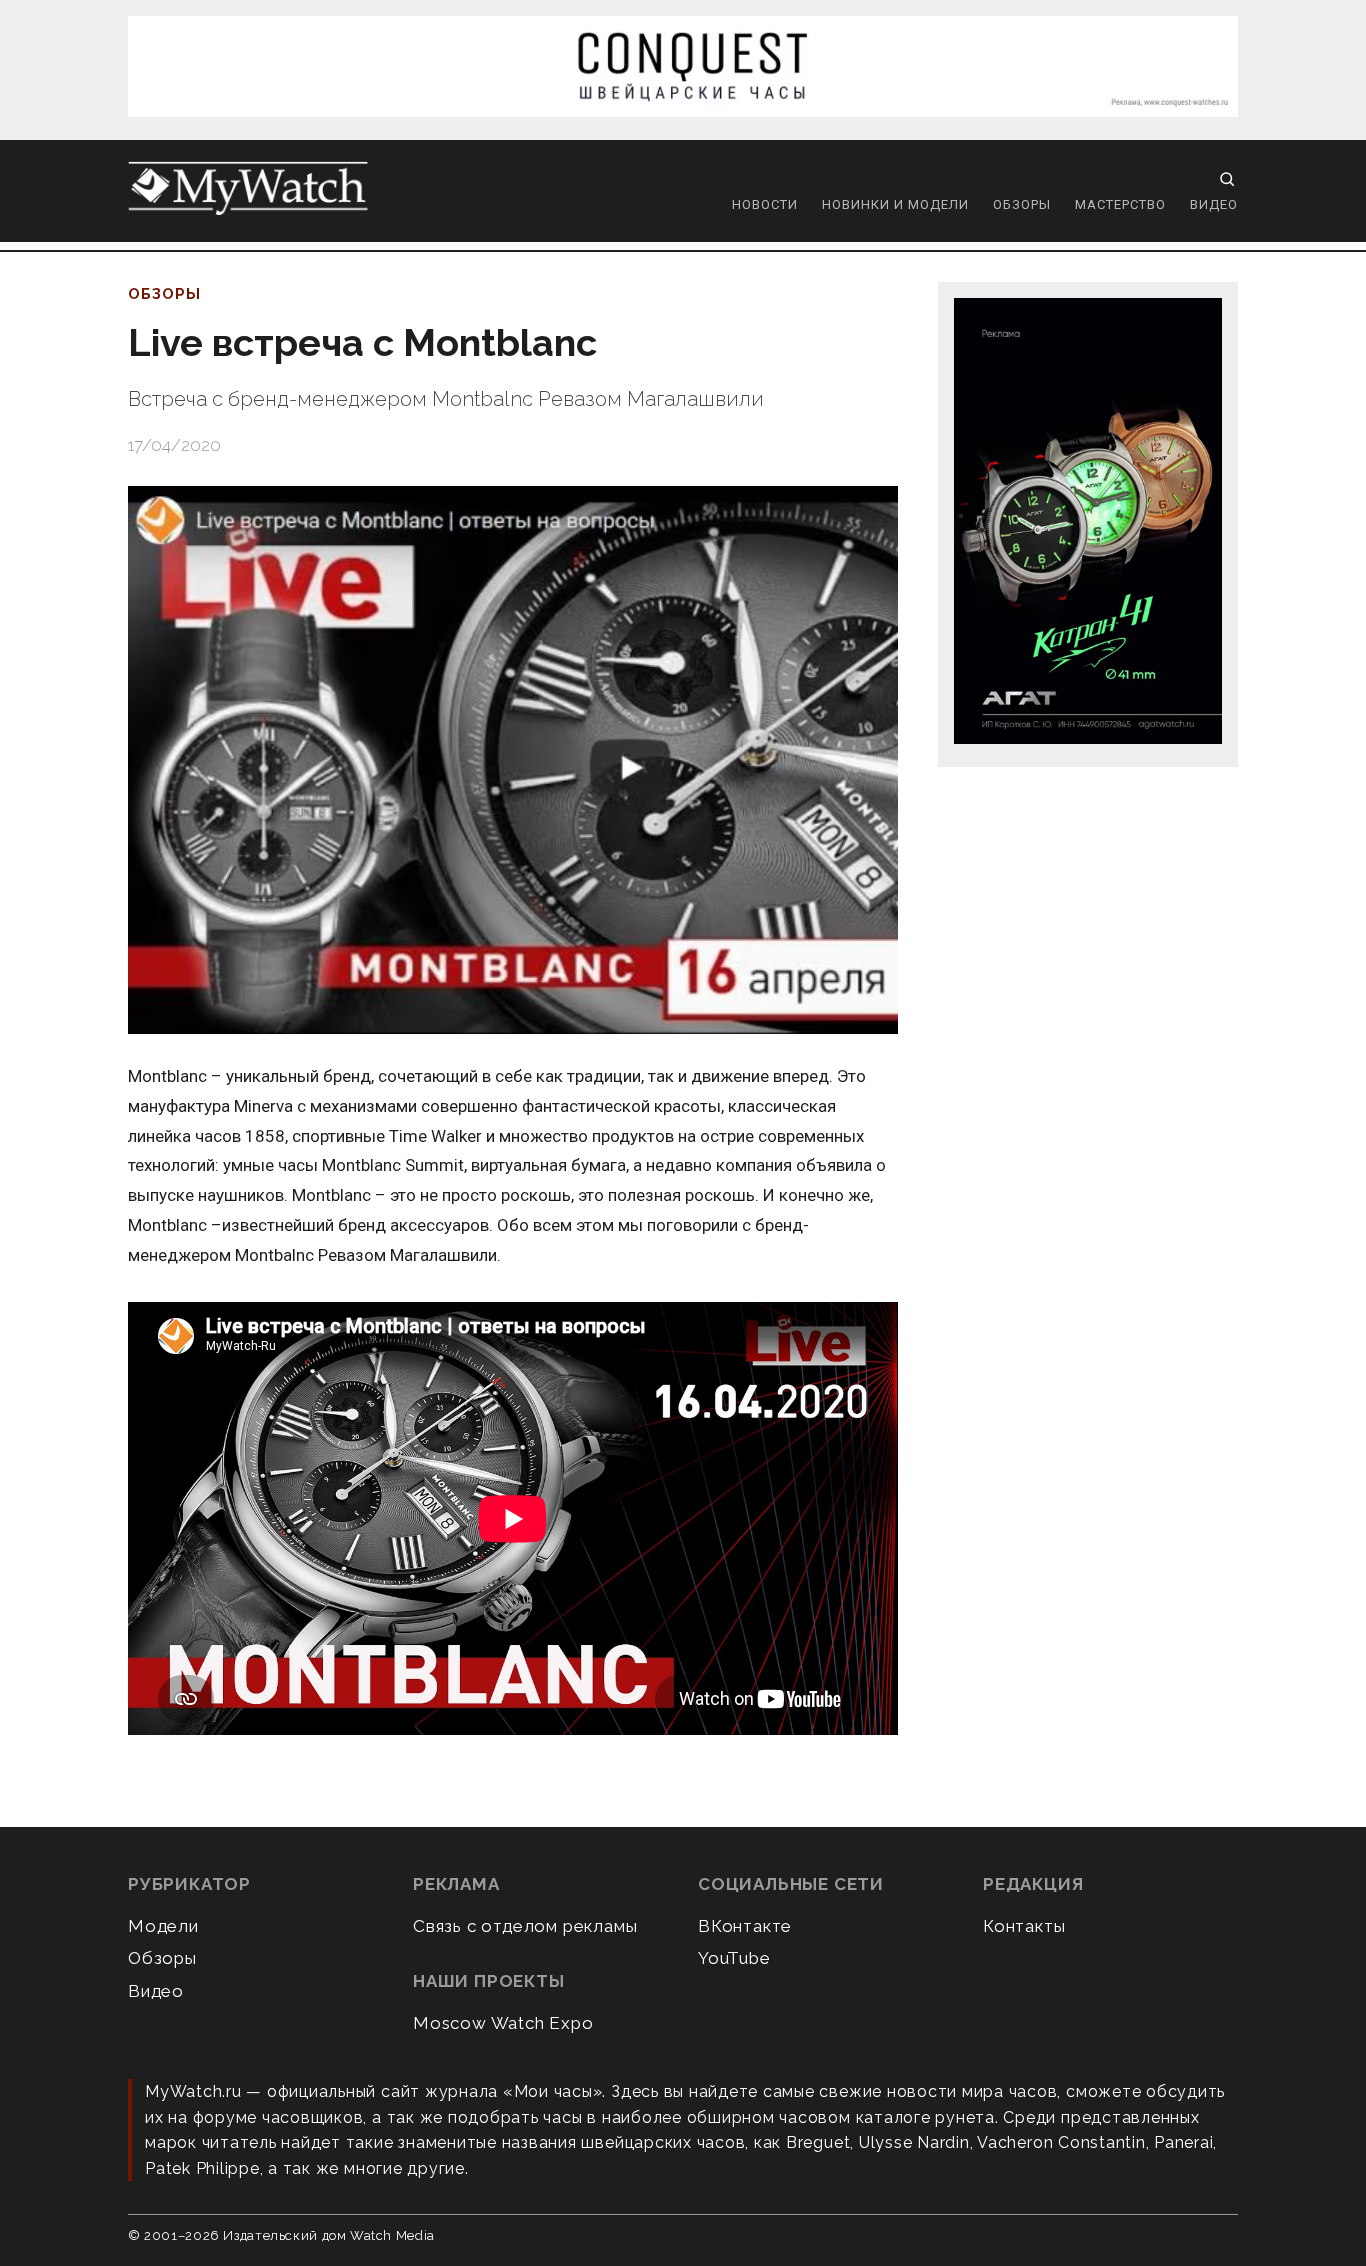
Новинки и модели (895, 204)
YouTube (734, 1958)
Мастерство (1120, 204)
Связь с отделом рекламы (525, 1926)
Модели (163, 1926)
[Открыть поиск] (1227, 179)
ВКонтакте (745, 1926)
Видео (1214, 204)
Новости (765, 204)
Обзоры (1022, 204)
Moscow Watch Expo (503, 2023)
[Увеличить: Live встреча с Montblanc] (513, 760)
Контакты (1024, 1926)
